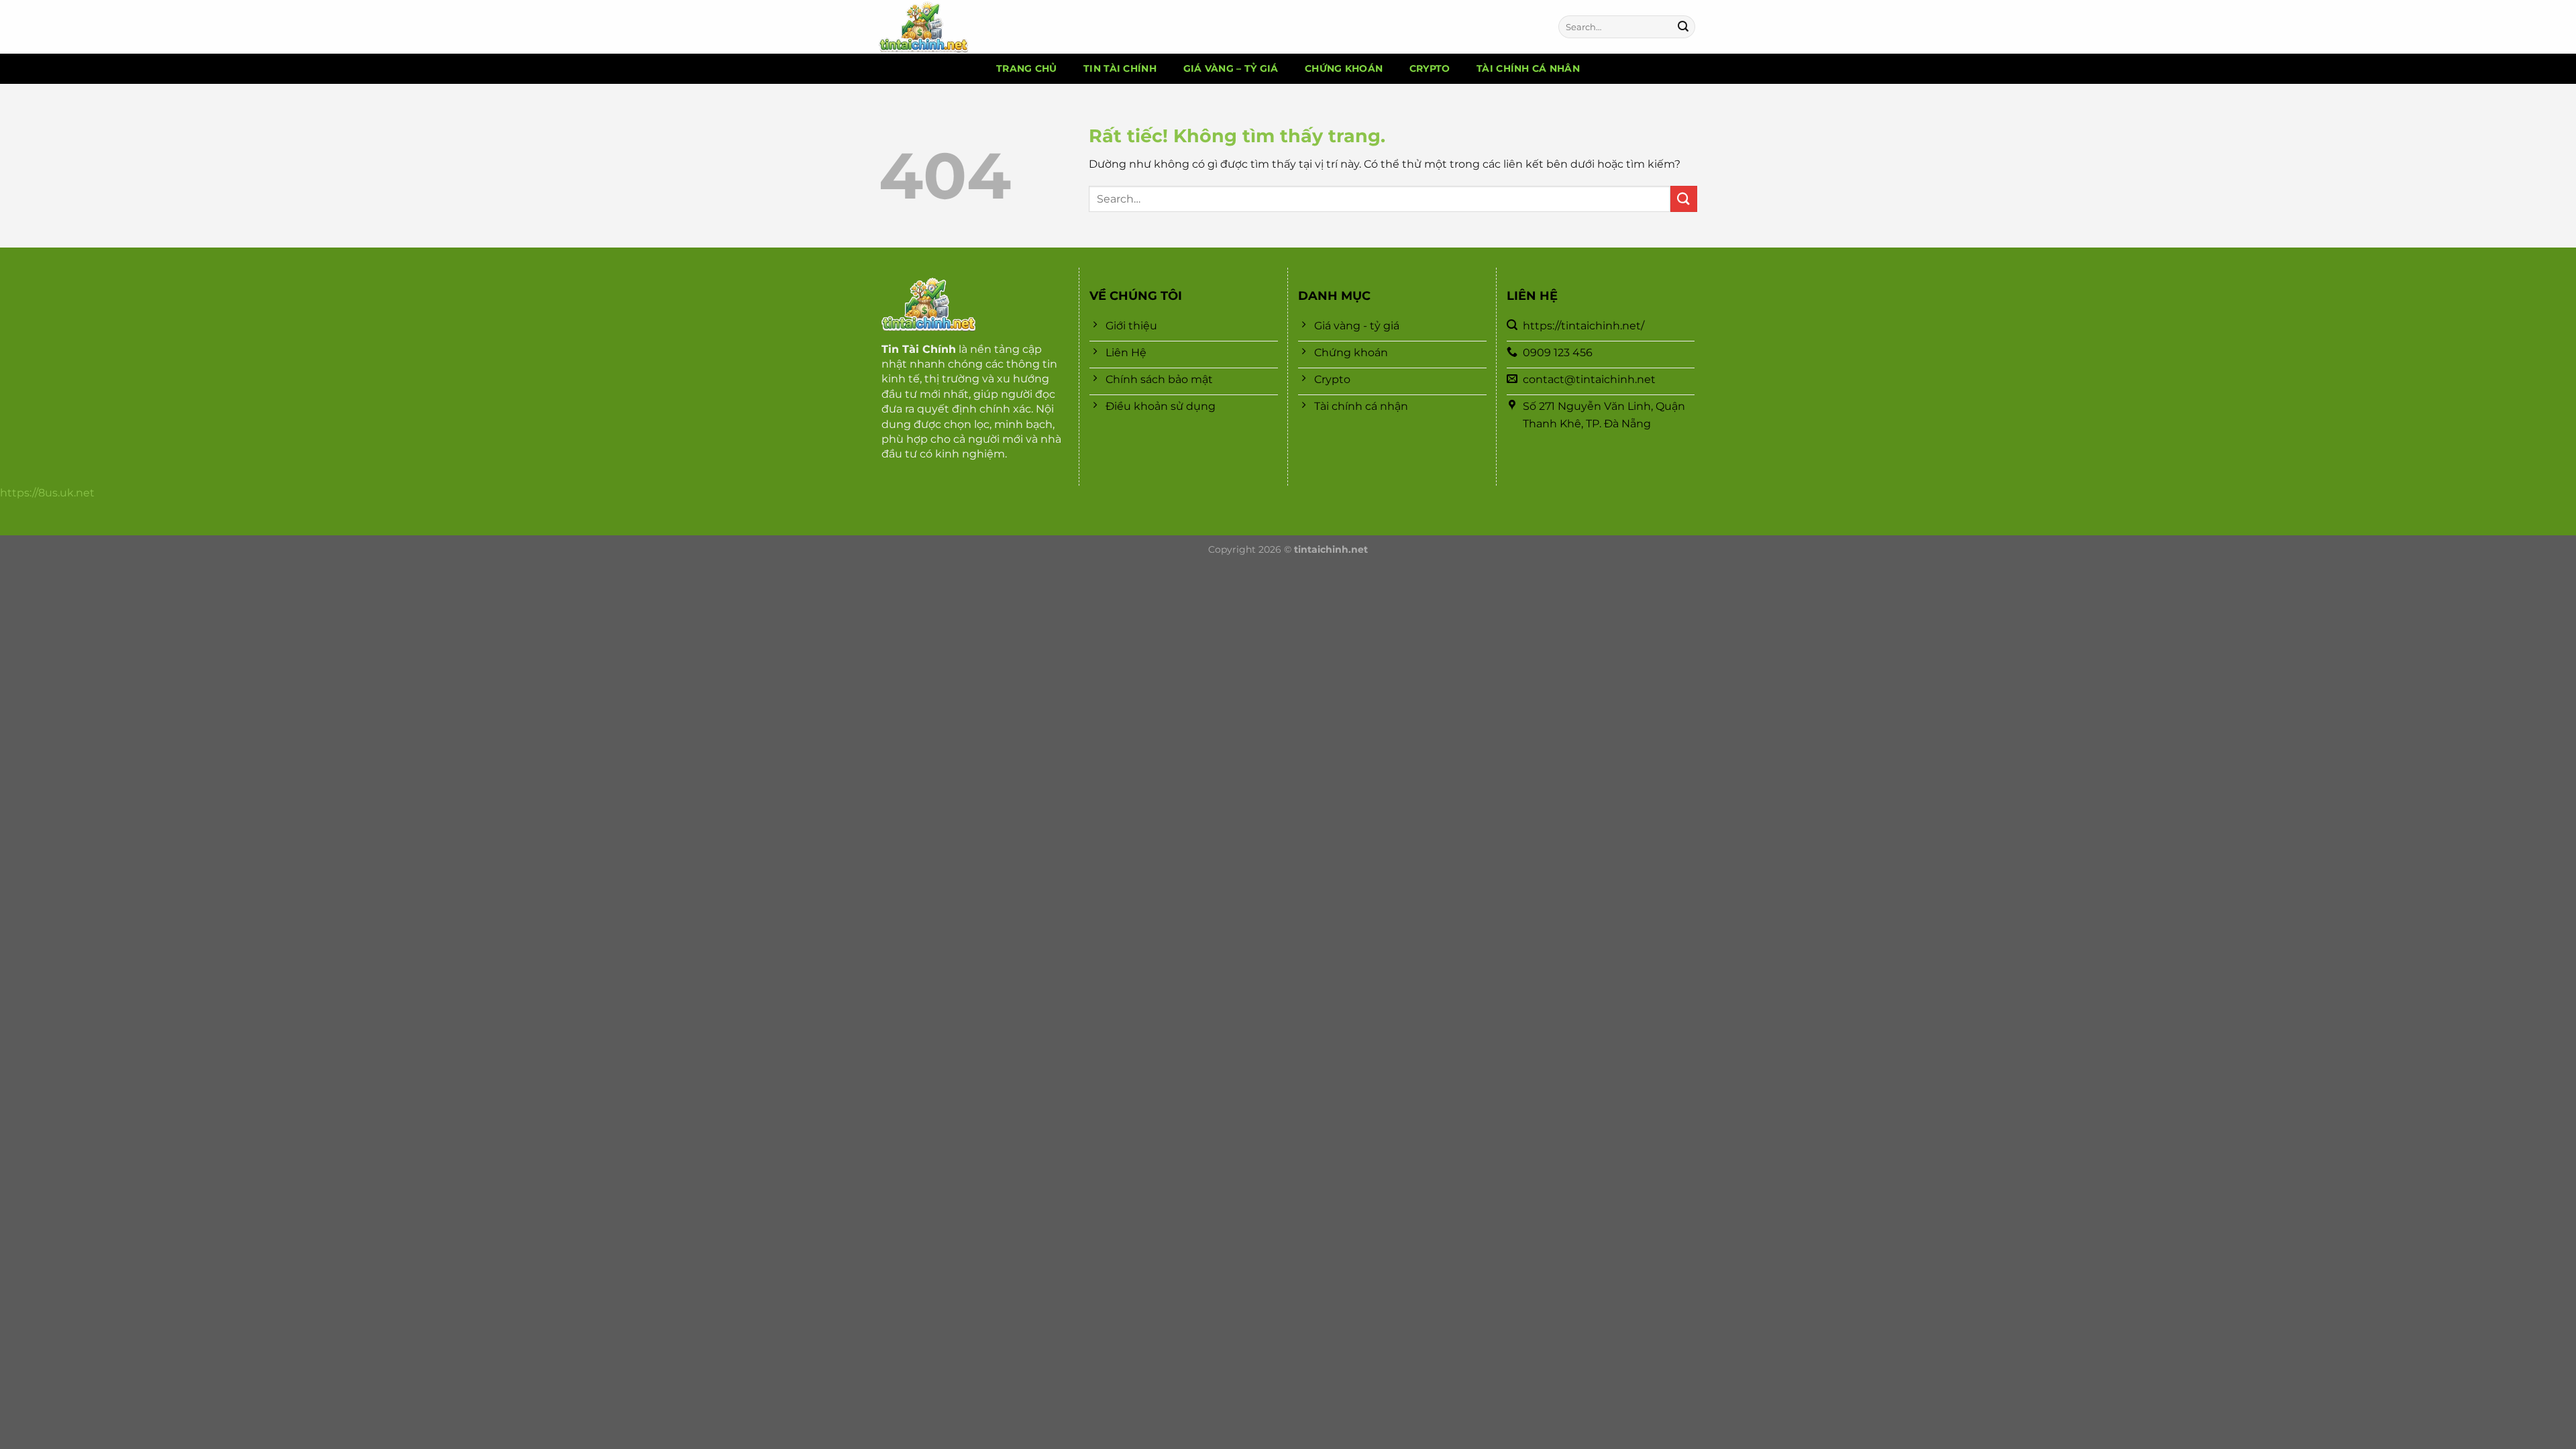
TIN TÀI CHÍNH (1120, 68)
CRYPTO (1430, 68)
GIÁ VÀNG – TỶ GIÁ (1231, 68)
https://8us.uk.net (47, 493)
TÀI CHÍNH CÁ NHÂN (1528, 68)
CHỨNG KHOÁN (1344, 68)
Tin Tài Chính (919, 349)
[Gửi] (1683, 27)
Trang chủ (1027, 68)
